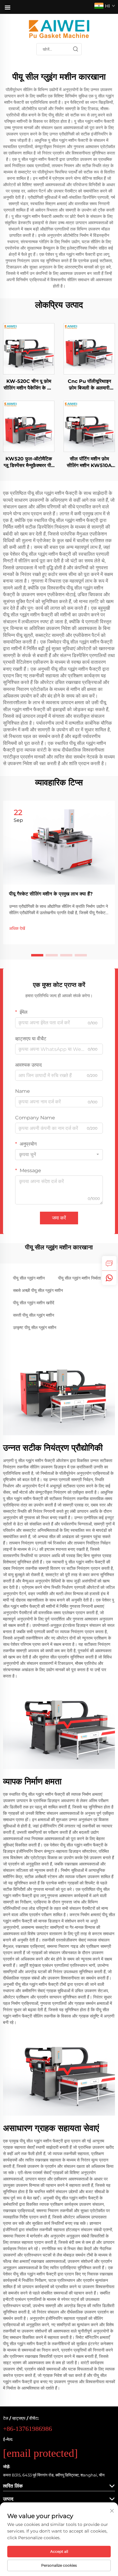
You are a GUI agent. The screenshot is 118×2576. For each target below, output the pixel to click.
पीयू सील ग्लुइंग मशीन (29, 1278)
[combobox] (59, 1155)
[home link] (59, 29)
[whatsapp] (109, 1278)
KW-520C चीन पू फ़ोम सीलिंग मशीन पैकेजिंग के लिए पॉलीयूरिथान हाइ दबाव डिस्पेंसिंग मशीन (29, 385)
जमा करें (59, 1218)
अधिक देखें (17, 928)
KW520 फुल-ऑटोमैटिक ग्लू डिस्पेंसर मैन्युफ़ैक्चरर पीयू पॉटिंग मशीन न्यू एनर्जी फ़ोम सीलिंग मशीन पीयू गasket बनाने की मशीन (29, 463)
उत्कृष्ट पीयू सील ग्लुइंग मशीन (35, 1328)
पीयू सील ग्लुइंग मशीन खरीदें (34, 1303)
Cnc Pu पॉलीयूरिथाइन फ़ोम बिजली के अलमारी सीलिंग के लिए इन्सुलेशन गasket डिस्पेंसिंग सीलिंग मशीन (89, 385)
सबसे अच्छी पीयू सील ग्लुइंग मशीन (38, 1290)
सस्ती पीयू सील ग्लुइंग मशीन (34, 1315)
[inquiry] (109, 1263)
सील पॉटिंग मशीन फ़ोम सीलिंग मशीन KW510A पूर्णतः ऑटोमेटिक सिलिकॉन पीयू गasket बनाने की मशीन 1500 (89, 463)
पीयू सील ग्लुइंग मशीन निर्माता (79, 1278)
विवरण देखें (29, 348)
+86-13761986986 (28, 2429)
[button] (37, 955)
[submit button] (75, 49)
